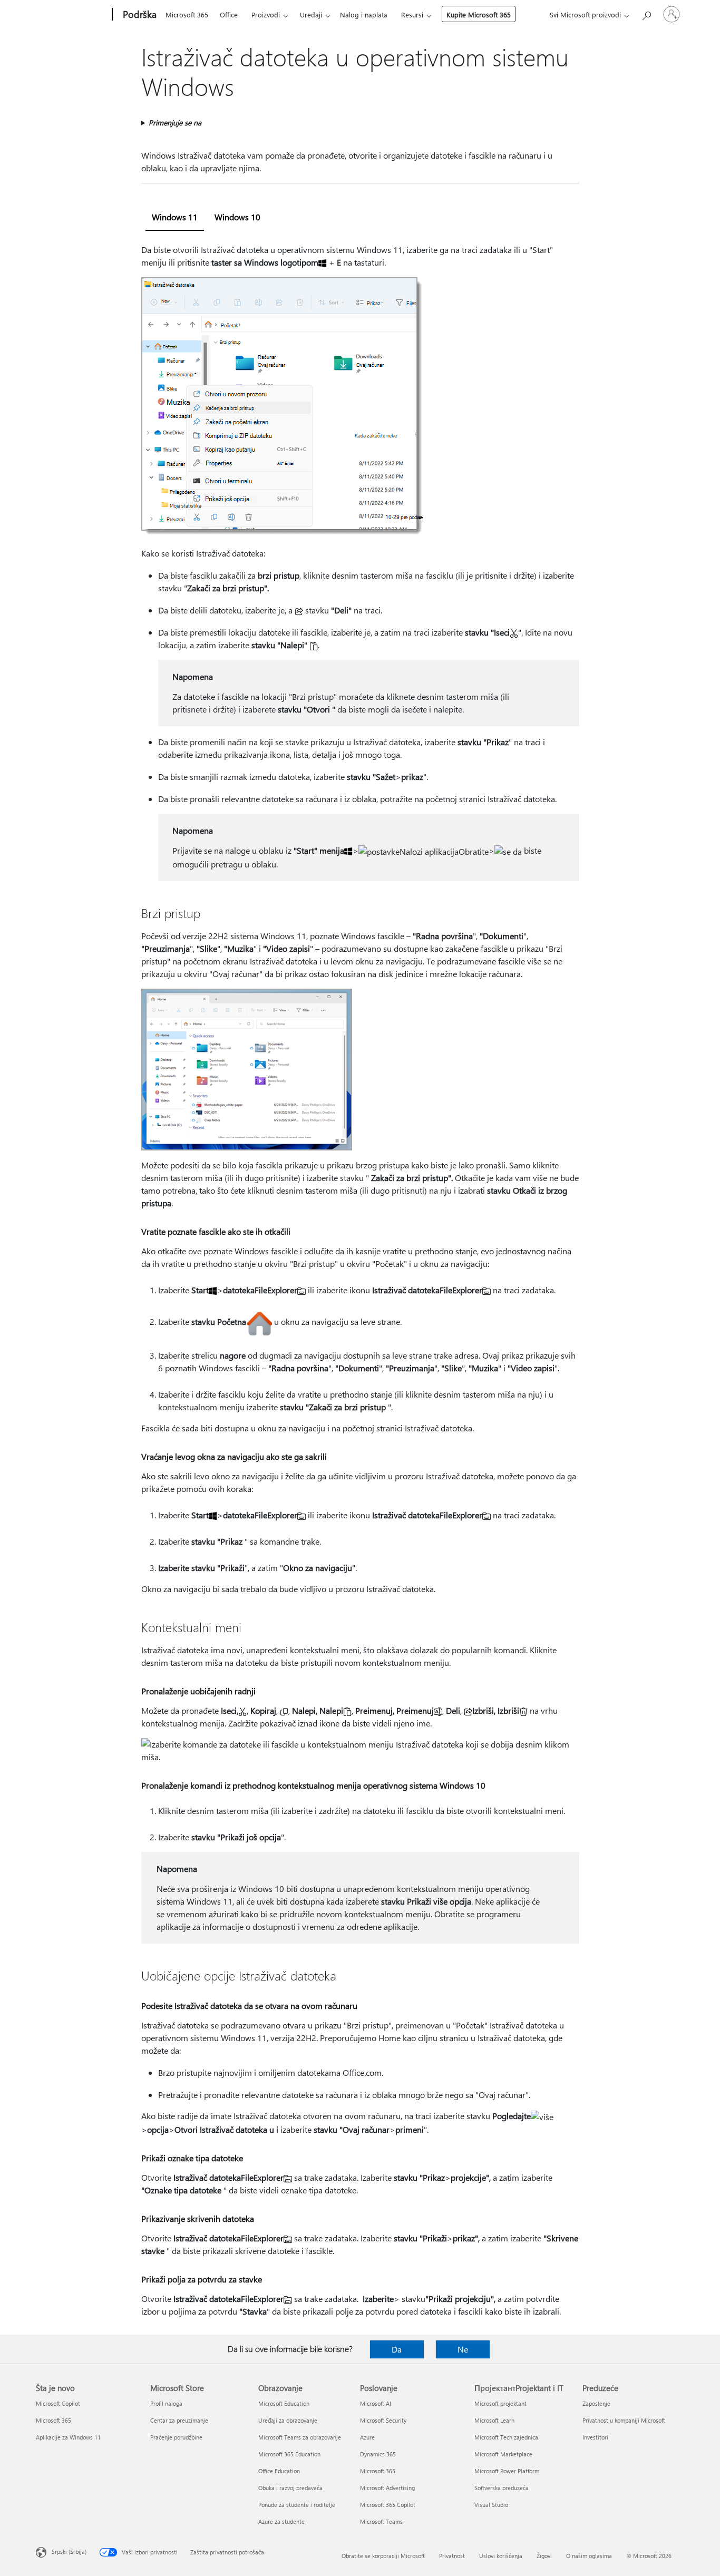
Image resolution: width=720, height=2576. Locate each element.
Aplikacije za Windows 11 (68, 2437)
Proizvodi (266, 14)
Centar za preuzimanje (179, 2420)
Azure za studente (281, 2521)
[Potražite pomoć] (646, 13)
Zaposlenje (596, 2403)
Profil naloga (166, 2403)
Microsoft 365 (187, 14)
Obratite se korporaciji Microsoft (383, 2556)
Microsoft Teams (381, 2521)
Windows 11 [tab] (175, 217)
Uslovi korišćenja (501, 2556)
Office (229, 14)
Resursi (412, 14)
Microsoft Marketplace (503, 2454)
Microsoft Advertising (387, 2488)
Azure (367, 2437)
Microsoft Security (383, 2420)
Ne (463, 2349)
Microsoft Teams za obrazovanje (300, 2437)
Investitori (595, 2437)
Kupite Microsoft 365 (479, 14)
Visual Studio (491, 2505)
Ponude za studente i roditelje (297, 2505)
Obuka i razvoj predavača (290, 2488)
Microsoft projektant (500, 2403)
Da (397, 2349)
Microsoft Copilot (58, 2403)
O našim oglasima (589, 2556)
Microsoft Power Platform (507, 2471)
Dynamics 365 (378, 2454)
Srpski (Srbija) (69, 2551)
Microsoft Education (284, 2403)
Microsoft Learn (494, 2420)
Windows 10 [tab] (237, 217)
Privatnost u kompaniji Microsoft (624, 2420)
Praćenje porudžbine (176, 2437)
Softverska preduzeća (502, 2488)
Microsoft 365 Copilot (388, 2505)
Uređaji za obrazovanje (288, 2420)
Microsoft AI (376, 2403)
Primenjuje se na (175, 123)
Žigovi (544, 2556)
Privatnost (452, 2556)
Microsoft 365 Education (289, 2454)
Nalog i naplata (364, 14)
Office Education (279, 2471)
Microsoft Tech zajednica (506, 2437)
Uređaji (311, 14)
